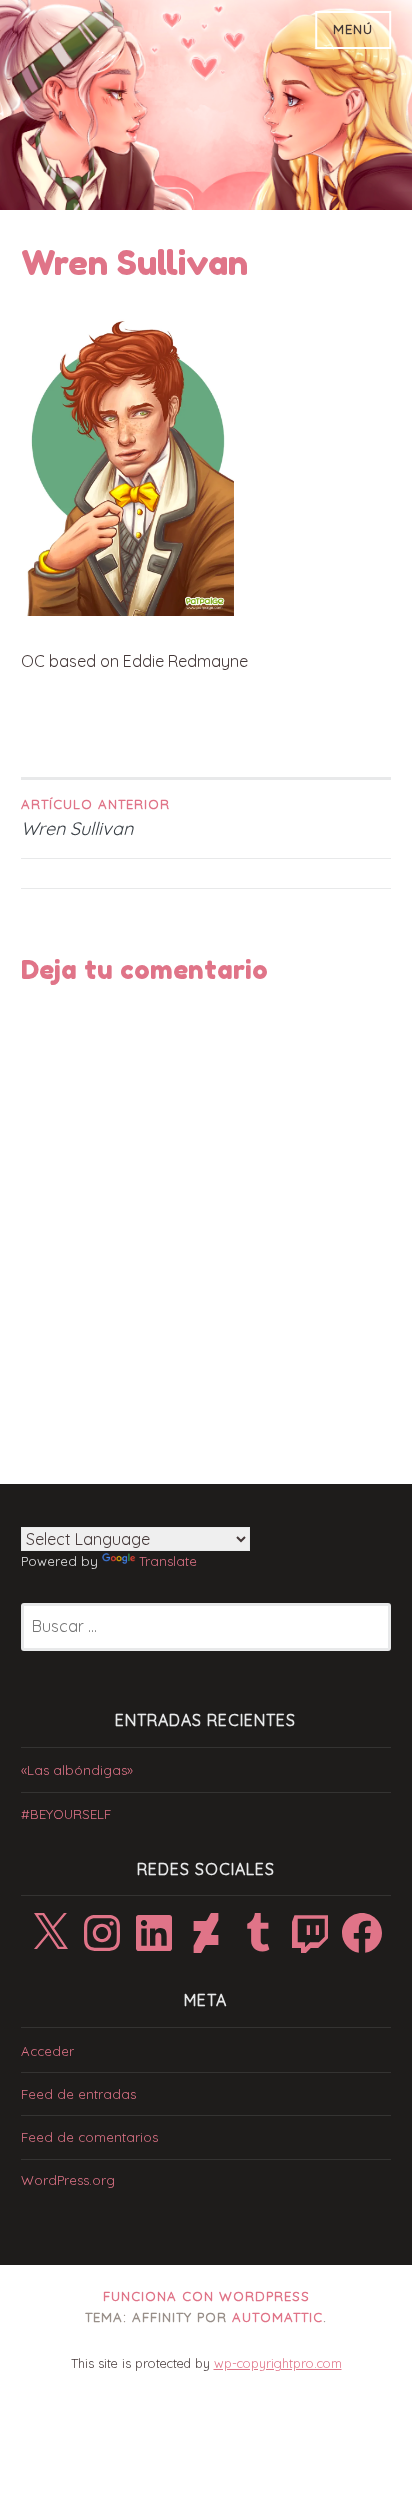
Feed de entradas (78, 2094)
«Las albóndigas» (77, 1770)
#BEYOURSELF (66, 1814)
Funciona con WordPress (206, 2296)
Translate (168, 1561)
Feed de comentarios (89, 2137)
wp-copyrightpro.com (278, 2363)
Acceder (47, 2051)
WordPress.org (68, 2180)
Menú (353, 29)
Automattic (277, 2317)
